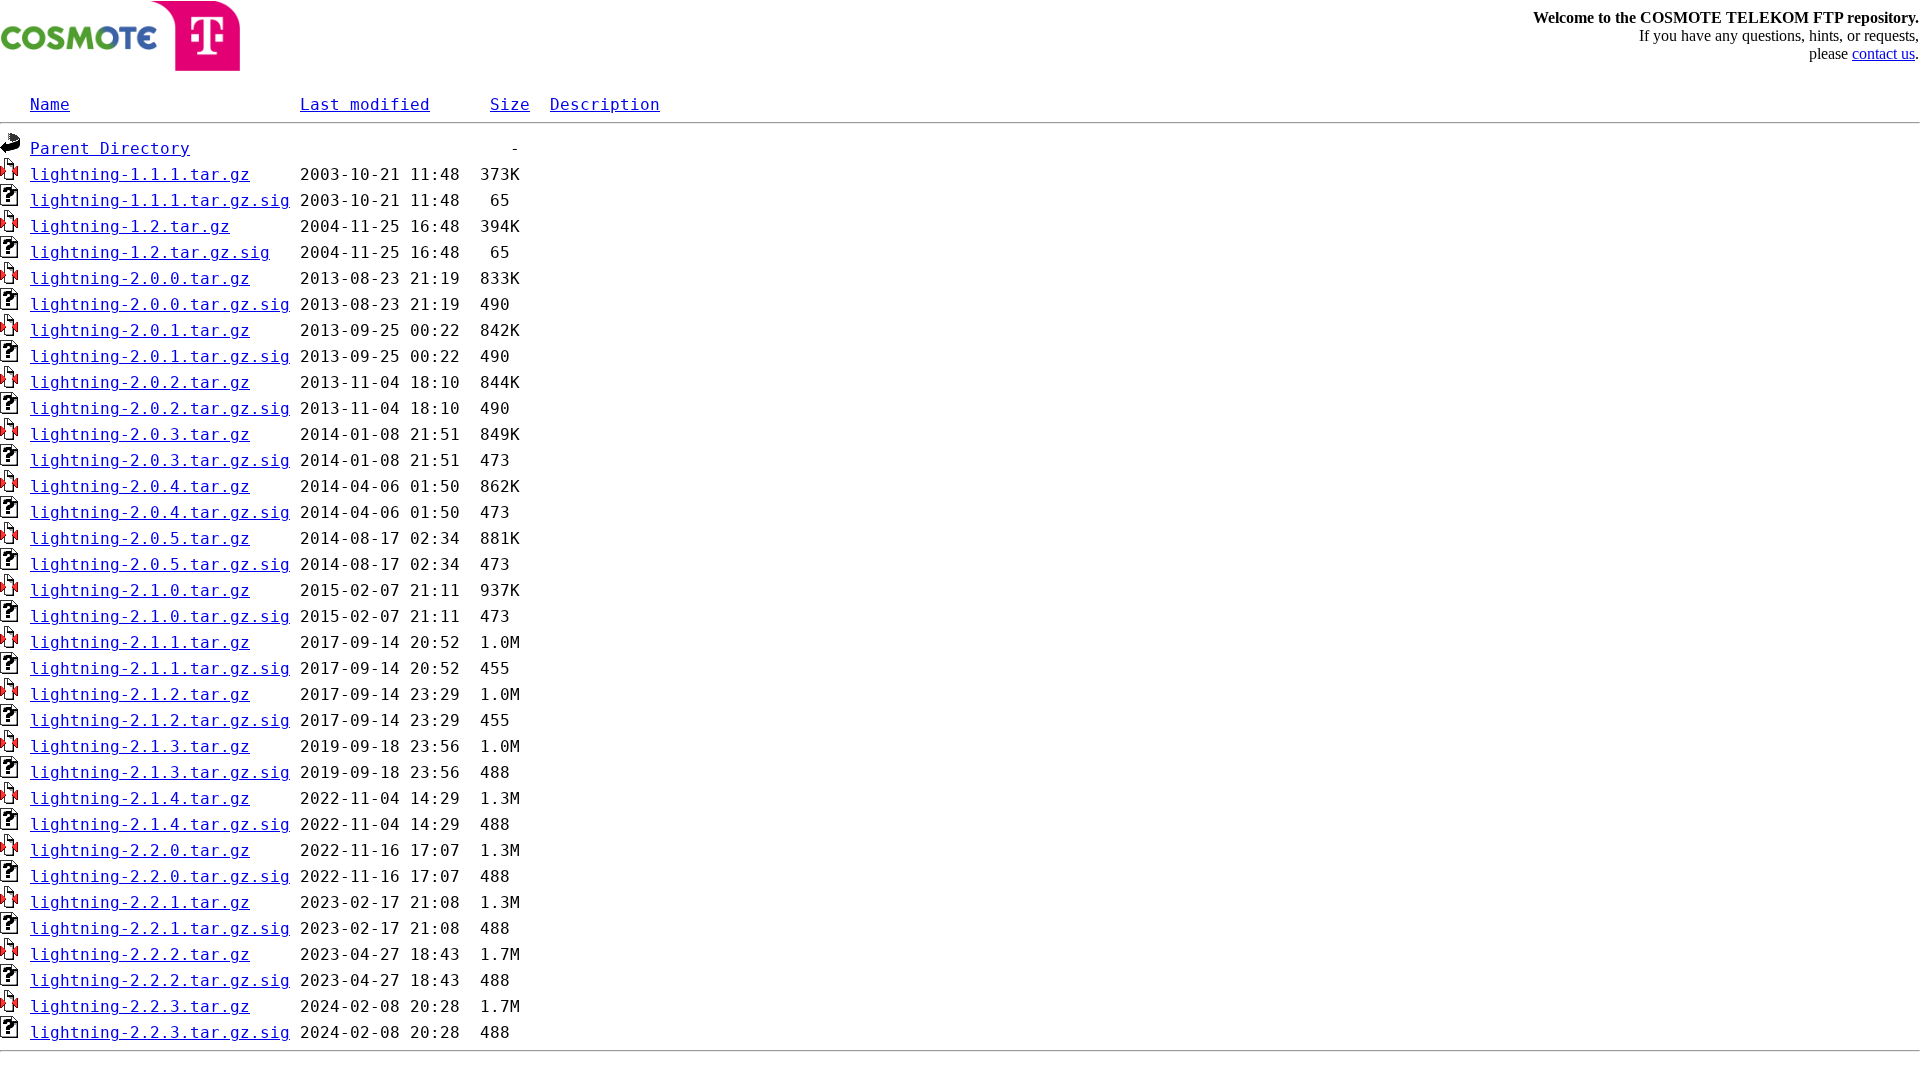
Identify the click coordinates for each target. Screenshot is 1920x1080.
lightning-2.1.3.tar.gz (140, 746)
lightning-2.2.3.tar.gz (140, 1006)
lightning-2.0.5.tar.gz (140, 538)
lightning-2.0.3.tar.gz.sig (160, 460)
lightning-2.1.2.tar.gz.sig (160, 720)
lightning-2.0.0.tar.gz (140, 278)
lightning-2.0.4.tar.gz (140, 486)
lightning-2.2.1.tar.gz (140, 902)
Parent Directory (110, 148)
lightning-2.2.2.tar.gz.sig (160, 980)
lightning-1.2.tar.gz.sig (150, 252)
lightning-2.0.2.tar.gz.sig (160, 408)
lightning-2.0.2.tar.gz (140, 382)
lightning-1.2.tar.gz (130, 226)
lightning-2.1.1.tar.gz (140, 642)
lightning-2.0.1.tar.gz (140, 330)
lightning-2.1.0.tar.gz (140, 590)
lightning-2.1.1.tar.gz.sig (160, 668)
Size (510, 104)
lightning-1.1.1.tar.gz (140, 174)
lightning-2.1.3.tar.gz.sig (160, 772)
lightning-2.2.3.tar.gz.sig (160, 1032)
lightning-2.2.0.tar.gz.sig (160, 876)
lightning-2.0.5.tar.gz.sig (160, 564)
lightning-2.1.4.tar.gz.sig (160, 824)
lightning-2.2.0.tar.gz (140, 850)
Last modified (365, 104)
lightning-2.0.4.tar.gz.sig (160, 512)
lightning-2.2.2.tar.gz (140, 954)
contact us (1883, 53)
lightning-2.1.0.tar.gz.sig (160, 616)
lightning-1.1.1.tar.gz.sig (160, 200)
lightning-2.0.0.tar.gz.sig (160, 304)
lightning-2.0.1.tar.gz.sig (160, 356)
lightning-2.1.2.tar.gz (140, 694)
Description (605, 104)
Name (50, 104)
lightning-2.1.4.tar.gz (140, 798)
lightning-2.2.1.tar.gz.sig (160, 928)
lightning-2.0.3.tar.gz (140, 434)
